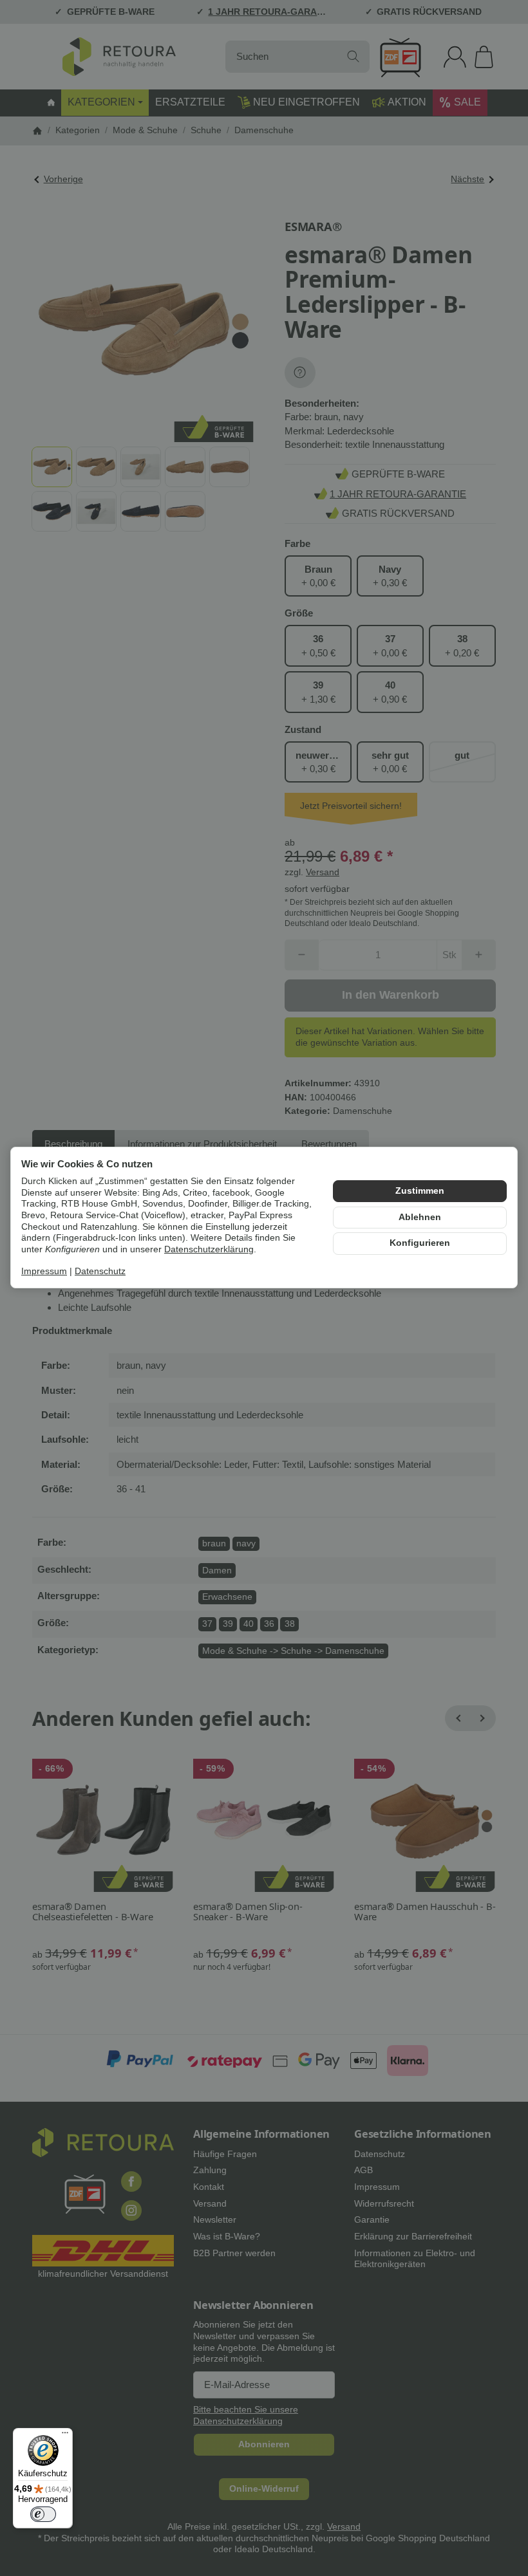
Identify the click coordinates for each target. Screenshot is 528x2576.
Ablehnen (420, 1217)
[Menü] (65, 2436)
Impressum (44, 1271)
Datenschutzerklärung (209, 1249)
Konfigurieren (420, 1243)
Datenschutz (100, 1271)
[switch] (43, 2514)
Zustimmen (420, 1191)
